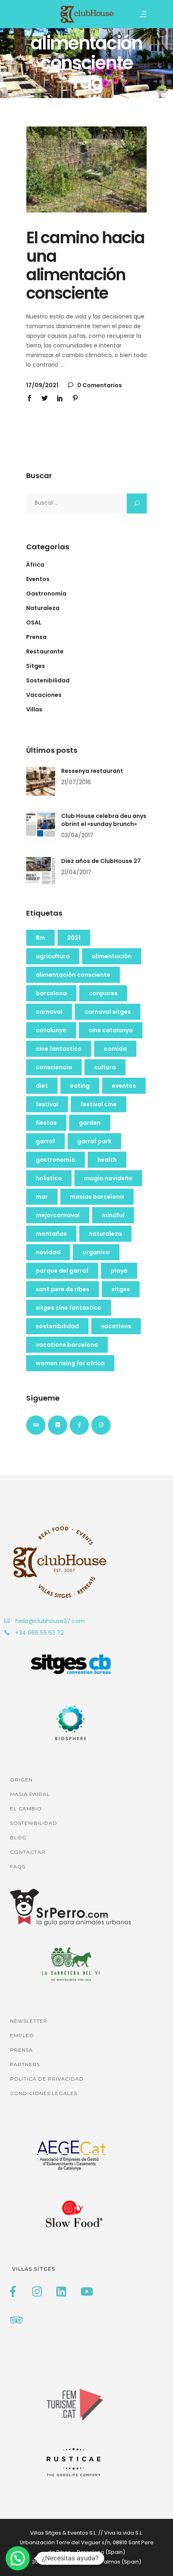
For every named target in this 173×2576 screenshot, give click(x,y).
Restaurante (45, 651)
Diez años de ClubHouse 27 (101, 861)
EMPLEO (22, 2035)
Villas (34, 709)
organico (96, 1252)
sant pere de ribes (63, 1289)
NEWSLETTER (29, 2021)
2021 (74, 938)
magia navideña (108, 1178)
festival (47, 1104)
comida (115, 1049)
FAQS (18, 1866)
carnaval (49, 1012)
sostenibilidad (57, 1326)
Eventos (38, 579)
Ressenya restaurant (92, 771)
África (35, 565)
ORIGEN (21, 1780)
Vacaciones (44, 695)
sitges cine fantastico (69, 1308)
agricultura (53, 956)
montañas (51, 1234)
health (107, 1160)
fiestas (46, 1123)
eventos (124, 1086)
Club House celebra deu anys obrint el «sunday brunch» (104, 820)
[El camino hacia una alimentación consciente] (86, 170)
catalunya (51, 1030)
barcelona (51, 993)
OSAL (34, 622)
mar (42, 1197)
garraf (45, 1141)
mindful (113, 1215)
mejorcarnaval (58, 1215)
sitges (121, 1289)
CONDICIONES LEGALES (44, 2093)
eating (80, 1086)
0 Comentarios (99, 385)
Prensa (36, 637)
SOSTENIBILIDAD (34, 1823)
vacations (116, 1326)
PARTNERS (25, 2064)
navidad (48, 1252)
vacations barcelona (67, 1345)
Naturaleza (43, 608)
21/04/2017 (76, 872)
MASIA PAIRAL (30, 1794)
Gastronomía (46, 594)
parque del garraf (62, 1271)
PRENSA (22, 2050)
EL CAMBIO (26, 1809)
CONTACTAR (28, 1852)
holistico (49, 1178)
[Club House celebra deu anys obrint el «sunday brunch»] (41, 826)
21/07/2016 (76, 782)
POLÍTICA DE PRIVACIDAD (47, 2079)
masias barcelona (97, 1197)
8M (40, 938)
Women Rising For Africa (70, 1363)
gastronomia (56, 1160)
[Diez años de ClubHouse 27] (41, 871)
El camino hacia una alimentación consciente (85, 265)
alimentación (112, 956)
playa (119, 1271)
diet (42, 1086)
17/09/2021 (42, 385)
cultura (105, 1067)
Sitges (36, 666)
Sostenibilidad (48, 680)
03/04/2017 (77, 835)
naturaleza (105, 1234)
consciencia (54, 1067)
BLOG (18, 1838)
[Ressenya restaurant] (41, 781)
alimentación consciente (73, 975)
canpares (103, 993)
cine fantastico (59, 1049)
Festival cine (99, 1104)
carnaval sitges (108, 1012)
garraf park (94, 1141)
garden (90, 1123)
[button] (18, 2558)
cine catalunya (111, 1030)
